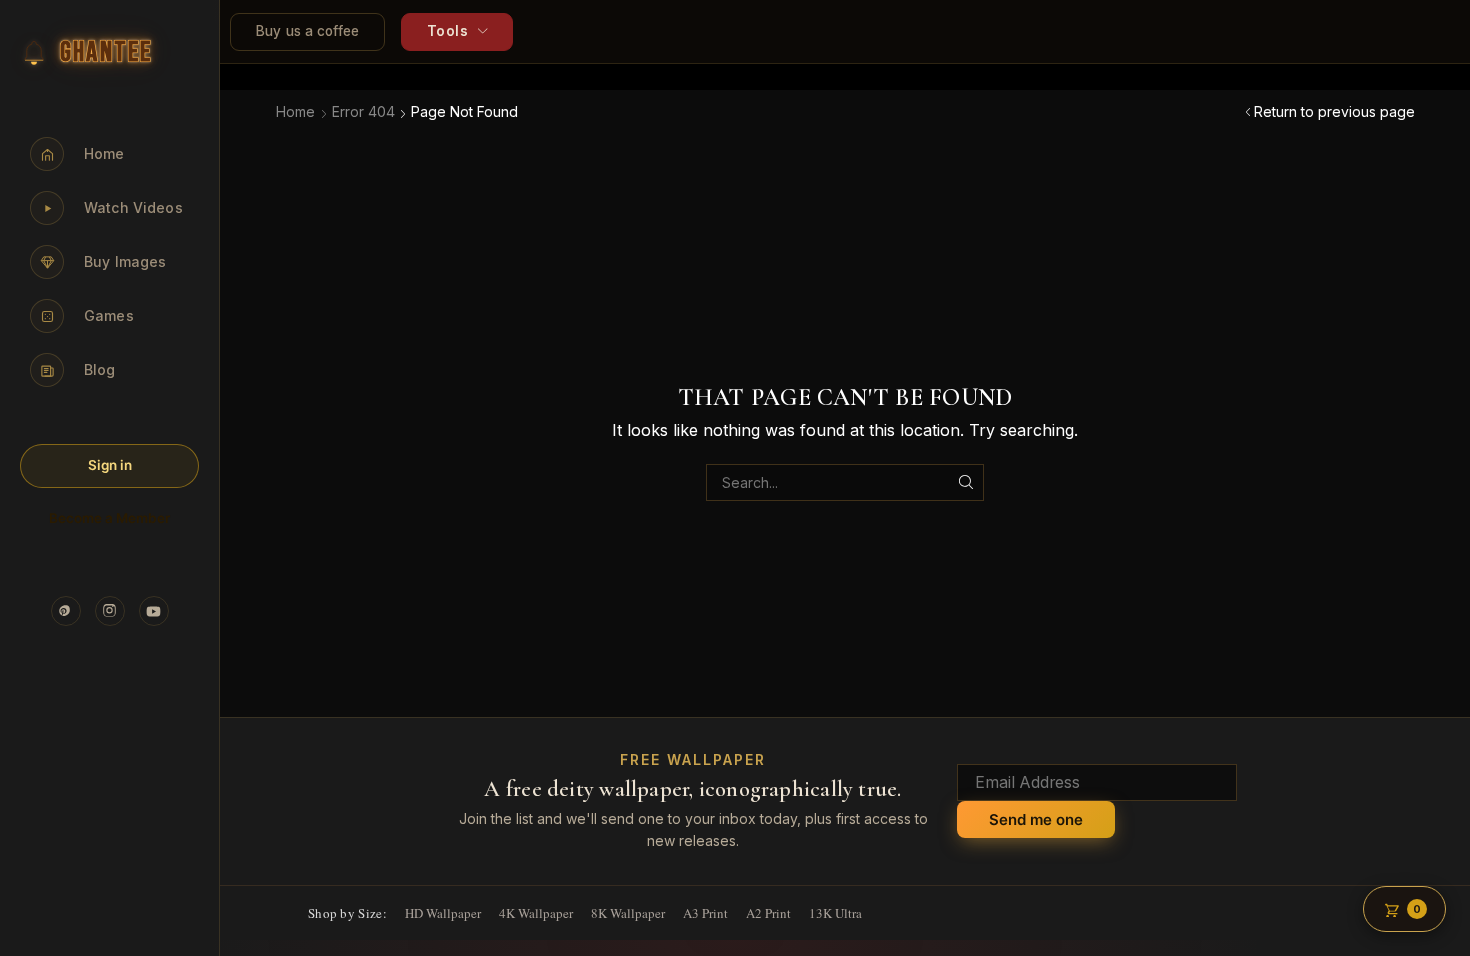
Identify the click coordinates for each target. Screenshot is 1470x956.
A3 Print (705, 913)
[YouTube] (154, 611)
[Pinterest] (66, 611)
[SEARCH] (965, 482)
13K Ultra (835, 913)
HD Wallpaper (443, 913)
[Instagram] (110, 611)
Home (295, 111)
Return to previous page (1334, 111)
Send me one (1036, 819)
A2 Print (768, 913)
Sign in (110, 465)
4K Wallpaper (536, 913)
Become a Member (109, 518)
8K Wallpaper (628, 913)
